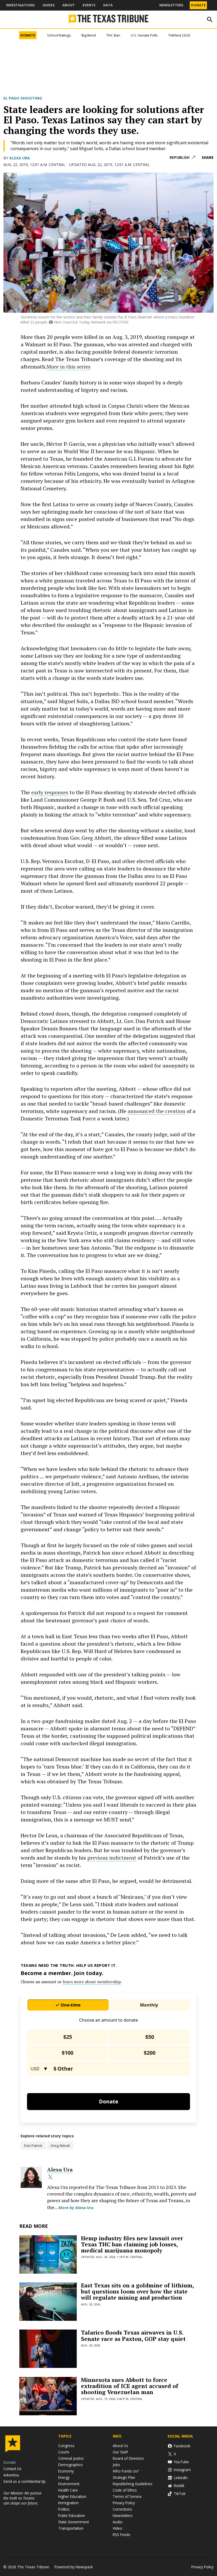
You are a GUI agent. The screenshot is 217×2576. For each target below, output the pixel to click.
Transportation (71, 2528)
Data (108, 5)
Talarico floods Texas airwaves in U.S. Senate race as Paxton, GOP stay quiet (133, 2335)
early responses (50, 792)
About (69, 5)
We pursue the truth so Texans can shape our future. (22, 2498)
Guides (49, 5)
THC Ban (113, 35)
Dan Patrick (33, 2146)
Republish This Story (182, 158)
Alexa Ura (20, 158)
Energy (64, 2477)
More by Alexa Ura (76, 2208)
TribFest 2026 (179, 35)
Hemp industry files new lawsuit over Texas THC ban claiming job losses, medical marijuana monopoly (132, 2244)
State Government (74, 2522)
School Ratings (59, 35)
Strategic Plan (124, 2477)
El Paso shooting (23, 98)
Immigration (68, 2503)
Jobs (116, 2465)
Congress (66, 2446)
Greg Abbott (60, 2146)
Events (89, 5)
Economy (66, 2471)
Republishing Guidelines (133, 2484)
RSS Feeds (121, 2535)
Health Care (68, 2490)
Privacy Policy (124, 2503)
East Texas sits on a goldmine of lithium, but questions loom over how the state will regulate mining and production (137, 2291)
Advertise (11, 2475)
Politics (64, 2509)
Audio (118, 2522)
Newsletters (171, 5)
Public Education (72, 2516)
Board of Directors (128, 2458)
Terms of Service (127, 2496)
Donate (198, 5)
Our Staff (120, 2452)
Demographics (71, 2465)
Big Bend (89, 35)
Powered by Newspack (74, 2567)
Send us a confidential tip (24, 2481)
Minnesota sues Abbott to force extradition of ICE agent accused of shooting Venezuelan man (130, 2386)
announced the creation (156, 1111)
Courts (64, 2452)
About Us (120, 2446)
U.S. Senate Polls (144, 35)
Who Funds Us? (126, 2471)
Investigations (20, 5)
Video (117, 2528)
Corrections (122, 2509)
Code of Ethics (125, 2490)
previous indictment (112, 1858)
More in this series (69, 367)
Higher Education (72, 2496)
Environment (69, 2484)
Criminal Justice (71, 2458)
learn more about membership (92, 1982)
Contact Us (12, 2469)
